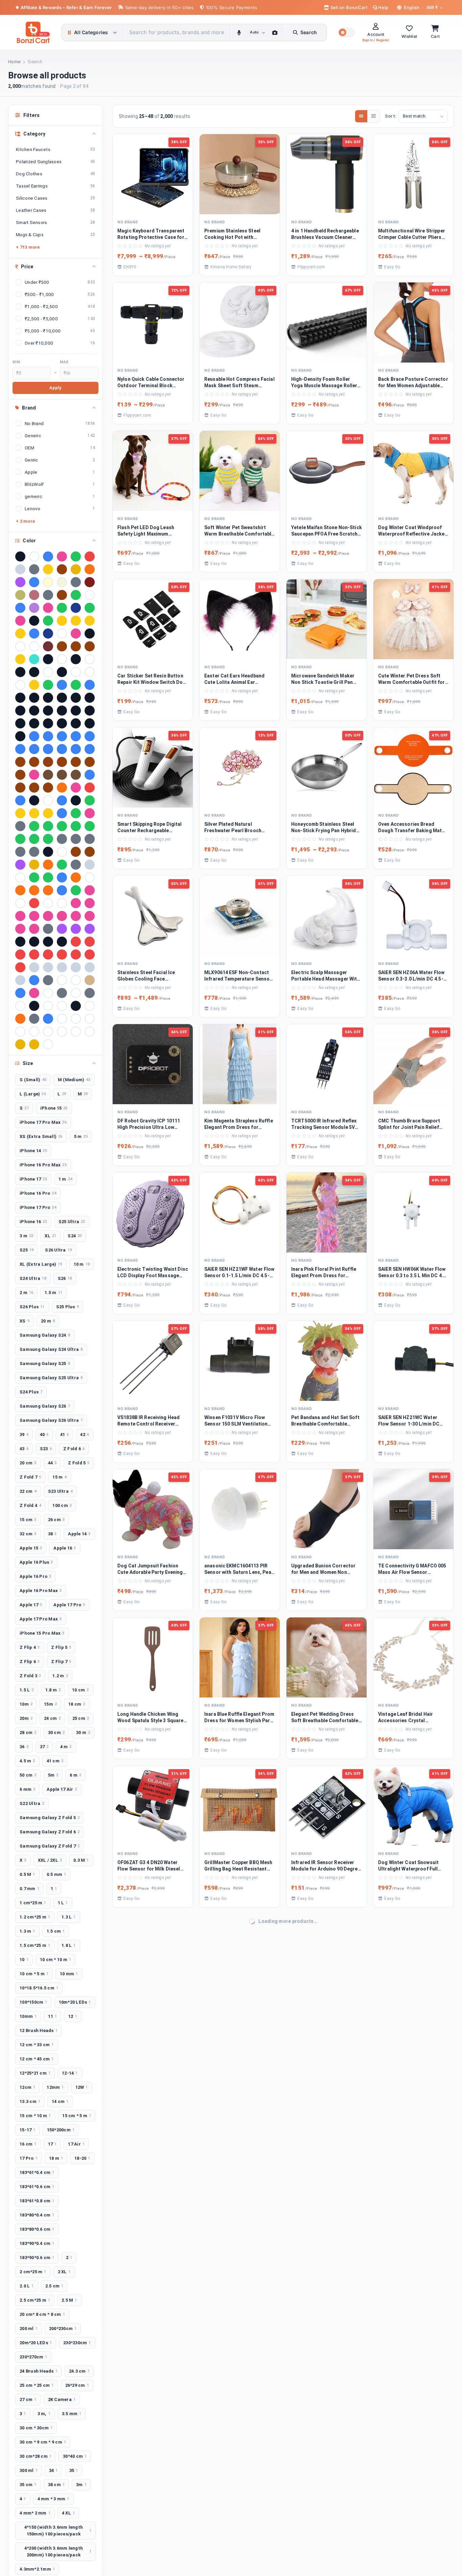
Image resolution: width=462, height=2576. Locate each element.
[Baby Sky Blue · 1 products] (90, 685)
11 (52, 2016)
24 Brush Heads (39, 2371)
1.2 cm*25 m (35, 1917)
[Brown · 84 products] (62, 569)
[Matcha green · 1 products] (62, 865)
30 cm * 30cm (36, 2428)
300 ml (29, 2470)
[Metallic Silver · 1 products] (90, 865)
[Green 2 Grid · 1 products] (48, 826)
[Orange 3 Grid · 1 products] (48, 890)
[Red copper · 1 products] (20, 955)
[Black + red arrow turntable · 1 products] (48, 698)
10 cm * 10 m (55, 1960)
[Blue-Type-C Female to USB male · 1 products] (76, 749)
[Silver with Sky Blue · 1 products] (20, 980)
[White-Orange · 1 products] (90, 1032)
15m (50, 1704)
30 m (83, 1732)
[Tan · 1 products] (90, 980)
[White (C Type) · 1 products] (76, 1019)
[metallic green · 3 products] (62, 608)
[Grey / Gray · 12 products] (76, 582)
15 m (59, 1477)
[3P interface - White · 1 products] (76, 672)
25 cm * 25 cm (37, 2385)
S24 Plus (31, 1392)
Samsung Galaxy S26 (45, 1406)
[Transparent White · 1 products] (48, 993)
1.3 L (69, 1917)
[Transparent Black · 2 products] (90, 634)
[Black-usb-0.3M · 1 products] (90, 723)
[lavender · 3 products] (34, 608)
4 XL (68, 2513)
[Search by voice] (239, 32)
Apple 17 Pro (69, 1605)
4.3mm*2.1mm (37, 2569)
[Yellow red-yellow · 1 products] (20, 1044)
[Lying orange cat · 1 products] (48, 865)
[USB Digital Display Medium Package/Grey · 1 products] (34, 1019)
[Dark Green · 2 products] (48, 621)
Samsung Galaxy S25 (45, 1364)
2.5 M (69, 2300)
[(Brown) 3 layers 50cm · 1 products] (76, 646)
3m (81, 2485)
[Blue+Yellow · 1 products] (34, 749)
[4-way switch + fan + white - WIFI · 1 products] (90, 672)
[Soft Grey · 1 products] (48, 980)
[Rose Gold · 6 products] (34, 595)
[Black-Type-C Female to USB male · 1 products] (62, 723)
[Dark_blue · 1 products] (20, 800)
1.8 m (53, 1690)
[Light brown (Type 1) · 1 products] (76, 852)
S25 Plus (67, 1307)
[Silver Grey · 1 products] (34, 967)
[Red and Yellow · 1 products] (90, 942)
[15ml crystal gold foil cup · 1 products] (20, 659)
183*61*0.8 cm (37, 2201)
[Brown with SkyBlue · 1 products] (62, 762)
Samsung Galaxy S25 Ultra (51, 1378)
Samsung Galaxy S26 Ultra (51, 1420)
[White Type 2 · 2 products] (34, 646)
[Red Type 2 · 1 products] (76, 955)
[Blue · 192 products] (48, 556)
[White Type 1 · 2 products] (20, 646)
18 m (56, 2158)
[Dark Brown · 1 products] (20, 788)
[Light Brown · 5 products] (62, 595)
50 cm (28, 1775)
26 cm (56, 1520)
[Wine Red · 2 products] (48, 646)
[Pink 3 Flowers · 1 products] (20, 916)
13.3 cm (30, 2101)
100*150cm (33, 2002)
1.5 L (27, 1690)
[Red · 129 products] (90, 556)
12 (73, 2016)
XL (50, 1236)
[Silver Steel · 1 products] (48, 967)
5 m (81, 1136)
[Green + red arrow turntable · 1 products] (34, 826)
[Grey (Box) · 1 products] (62, 839)
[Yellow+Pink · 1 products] (34, 1044)
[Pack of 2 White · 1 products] (20, 903)
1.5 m (53, 1293)
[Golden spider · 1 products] (48, 813)
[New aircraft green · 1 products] (48, 877)
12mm (55, 2087)
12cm (27, 2087)
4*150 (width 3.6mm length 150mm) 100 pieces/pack (58, 2531)
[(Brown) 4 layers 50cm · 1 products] (90, 646)
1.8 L (69, 1945)
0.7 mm (29, 1889)
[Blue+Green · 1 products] (20, 749)
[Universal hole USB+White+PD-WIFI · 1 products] (90, 1006)
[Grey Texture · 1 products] (20, 852)
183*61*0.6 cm (37, 2187)
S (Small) (33, 1080)
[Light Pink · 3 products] (48, 608)
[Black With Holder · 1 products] (90, 711)
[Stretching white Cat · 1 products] (76, 980)
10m (26, 1704)
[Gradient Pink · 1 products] (90, 813)
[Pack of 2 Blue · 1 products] (62, 890)
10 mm (69, 1974)
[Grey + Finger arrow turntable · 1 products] (90, 839)
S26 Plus (32, 1307)
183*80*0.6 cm (37, 2229)
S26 (65, 1278)
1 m (65, 1179)
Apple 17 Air (62, 1789)
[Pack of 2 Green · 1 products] (76, 890)
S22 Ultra (32, 1803)
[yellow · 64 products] (76, 569)
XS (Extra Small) (41, 1136)
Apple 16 (65, 1548)
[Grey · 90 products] (34, 569)
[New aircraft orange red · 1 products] (76, 877)
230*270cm (33, 2357)
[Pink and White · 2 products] (76, 634)
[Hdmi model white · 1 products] (62, 852)
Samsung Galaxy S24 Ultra (51, 1349)
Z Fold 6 (74, 1449)
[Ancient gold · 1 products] (34, 685)
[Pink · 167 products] (62, 556)
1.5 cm (56, 1931)
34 (53, 2470)
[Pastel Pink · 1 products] (76, 903)
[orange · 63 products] (90, 569)
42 (85, 1434)
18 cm (77, 1704)
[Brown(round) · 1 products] (90, 762)
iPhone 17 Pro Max (43, 1122)
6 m (75, 1775)
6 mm (27, 1789)
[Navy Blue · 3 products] (76, 608)
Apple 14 (79, 1534)
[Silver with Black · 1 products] (76, 967)
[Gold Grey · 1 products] (34, 813)
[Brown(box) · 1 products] (76, 762)
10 (24, 1960)
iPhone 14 (33, 1151)
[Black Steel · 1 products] (62, 711)
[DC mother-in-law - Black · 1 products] (34, 800)
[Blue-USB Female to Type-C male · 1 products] (90, 749)
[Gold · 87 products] (48, 569)
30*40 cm (75, 2456)
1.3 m (27, 1931)
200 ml (29, 2329)
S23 (46, 1449)
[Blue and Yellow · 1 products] (48, 736)
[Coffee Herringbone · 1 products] (76, 775)
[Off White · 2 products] (62, 634)
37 (44, 1747)
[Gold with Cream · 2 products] (90, 621)
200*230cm (63, 2329)
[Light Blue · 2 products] (34, 634)
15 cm (28, 1520)
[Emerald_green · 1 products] (90, 800)
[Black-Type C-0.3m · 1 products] (34, 723)
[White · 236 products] (34, 556)
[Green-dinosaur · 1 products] (34, 839)
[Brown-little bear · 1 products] (20, 775)
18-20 (82, 2158)
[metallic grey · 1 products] (76, 865)
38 (52, 1534)
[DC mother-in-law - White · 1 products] (48, 800)
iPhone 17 (33, 1179)
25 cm (81, 1718)
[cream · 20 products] (48, 582)
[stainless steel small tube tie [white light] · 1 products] (62, 980)
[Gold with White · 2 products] (20, 634)
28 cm (28, 1732)
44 (52, 1463)
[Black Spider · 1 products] (48, 711)
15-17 (28, 2130)
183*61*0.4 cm (37, 2172)
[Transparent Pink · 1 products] (34, 993)
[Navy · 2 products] (48, 634)
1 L (63, 1903)
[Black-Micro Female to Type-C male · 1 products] (20, 723)
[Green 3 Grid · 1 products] (62, 826)
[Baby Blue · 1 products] (62, 685)
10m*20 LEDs (75, 2002)
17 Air (76, 2144)
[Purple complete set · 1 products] (76, 929)
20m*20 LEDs (36, 2343)
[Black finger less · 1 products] (20, 711)
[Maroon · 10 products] (90, 582)
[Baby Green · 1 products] (76, 685)
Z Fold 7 (30, 1477)
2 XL (64, 2272)
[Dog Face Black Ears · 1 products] (76, 800)
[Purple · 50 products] (20, 582)
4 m (66, 1747)
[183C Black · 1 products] (76, 659)
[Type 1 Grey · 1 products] (62, 993)
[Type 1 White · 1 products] (76, 993)
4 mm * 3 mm (53, 2499)
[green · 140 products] (76, 556)
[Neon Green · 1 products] (34, 877)
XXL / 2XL (50, 1860)
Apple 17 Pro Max (41, 1619)
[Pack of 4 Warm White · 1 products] (48, 903)
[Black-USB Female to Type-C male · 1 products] (76, 723)
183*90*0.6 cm (37, 2258)
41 (65, 1434)
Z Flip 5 (61, 1647)
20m (26, 1718)
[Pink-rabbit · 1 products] (34, 929)
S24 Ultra (33, 1278)
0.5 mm (56, 1874)
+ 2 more (25, 521)
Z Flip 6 (30, 1662)
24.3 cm (79, 2371)
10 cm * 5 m (34, 1974)
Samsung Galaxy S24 (45, 1335)
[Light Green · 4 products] (76, 595)
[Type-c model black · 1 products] (34, 1006)
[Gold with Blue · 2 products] (76, 621)
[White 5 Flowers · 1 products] (34, 1032)
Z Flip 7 (61, 1662)
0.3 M (81, 1860)
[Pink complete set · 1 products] (76, 916)
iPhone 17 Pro (38, 1207)
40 (44, 1434)
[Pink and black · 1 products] (48, 916)
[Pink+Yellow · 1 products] (20, 929)
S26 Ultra (58, 1250)
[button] (346, 32)
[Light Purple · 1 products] (20, 865)
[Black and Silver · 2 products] (34, 621)
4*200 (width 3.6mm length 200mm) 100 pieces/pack (58, 2552)
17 (52, 2144)
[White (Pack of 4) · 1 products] (90, 1019)
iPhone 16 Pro (38, 1193)
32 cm (28, 1534)
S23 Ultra (60, 1491)
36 (24, 1747)
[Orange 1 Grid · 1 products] (20, 890)
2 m (26, 1293)
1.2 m (60, 1676)
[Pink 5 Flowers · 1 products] (34, 916)
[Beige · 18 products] (62, 582)
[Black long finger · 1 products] (34, 711)
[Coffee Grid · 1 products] (62, 775)
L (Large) (33, 1094)
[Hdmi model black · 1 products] (48, 852)
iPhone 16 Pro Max (43, 1165)
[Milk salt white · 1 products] (20, 877)
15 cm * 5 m (77, 2116)
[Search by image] (275, 32)
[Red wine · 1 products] (90, 955)
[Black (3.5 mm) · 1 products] (20, 698)
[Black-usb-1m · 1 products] (20, 736)
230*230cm (77, 2343)
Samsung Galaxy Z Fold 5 (50, 1818)
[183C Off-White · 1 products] (90, 659)
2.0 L (27, 2286)
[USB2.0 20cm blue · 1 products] (48, 1019)
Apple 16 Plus (36, 1562)
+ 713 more (28, 247)
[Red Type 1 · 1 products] (62, 955)
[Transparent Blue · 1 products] (20, 993)
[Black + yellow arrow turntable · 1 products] (76, 698)
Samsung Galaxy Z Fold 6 (50, 1832)
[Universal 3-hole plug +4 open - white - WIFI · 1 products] (62, 1006)
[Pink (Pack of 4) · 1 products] (90, 903)
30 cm (56, 1732)
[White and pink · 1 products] (48, 1032)
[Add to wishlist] (184, 207)
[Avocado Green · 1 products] (48, 685)
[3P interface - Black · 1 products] (62, 672)
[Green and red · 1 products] (76, 826)
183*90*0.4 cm (37, 2243)
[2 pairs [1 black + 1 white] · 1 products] (34, 672)
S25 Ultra (72, 1222)
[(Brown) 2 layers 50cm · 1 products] (62, 646)
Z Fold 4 (30, 1505)
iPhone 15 (54, 1108)
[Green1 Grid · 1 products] (48, 839)
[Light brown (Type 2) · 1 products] (90, 852)
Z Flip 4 (30, 1647)
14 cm (60, 2101)
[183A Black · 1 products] (48, 659)
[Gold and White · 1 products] (20, 813)
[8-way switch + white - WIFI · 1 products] (20, 685)
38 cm (56, 2485)
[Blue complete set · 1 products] (62, 736)
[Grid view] (361, 116)
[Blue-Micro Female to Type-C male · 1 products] (48, 749)
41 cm (55, 1761)
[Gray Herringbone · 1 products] (20, 826)
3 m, (44, 2414)
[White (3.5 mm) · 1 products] (62, 1019)
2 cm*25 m (33, 2272)
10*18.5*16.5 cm (39, 1988)
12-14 (70, 2073)
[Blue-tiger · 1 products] (62, 749)
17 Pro (29, 2158)
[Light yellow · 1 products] (34, 865)
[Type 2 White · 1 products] (20, 1006)
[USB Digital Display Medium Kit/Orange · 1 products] (20, 1019)
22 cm (28, 1491)
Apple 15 (31, 1548)
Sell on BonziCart (348, 7)
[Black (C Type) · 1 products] (34, 698)
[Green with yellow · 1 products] (20, 839)
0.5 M (27, 1874)
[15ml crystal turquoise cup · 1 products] (34, 659)
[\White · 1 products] (48, 1044)
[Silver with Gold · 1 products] (90, 967)
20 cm (28, 1463)
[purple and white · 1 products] (62, 929)
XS (25, 1321)
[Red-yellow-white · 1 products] (20, 967)
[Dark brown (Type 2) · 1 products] (48, 788)
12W (82, 2087)
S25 (27, 1250)
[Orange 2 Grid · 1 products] (34, 890)
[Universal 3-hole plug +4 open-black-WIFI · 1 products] (76, 1006)
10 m (82, 1264)
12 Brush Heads (39, 2030)
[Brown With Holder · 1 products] (48, 762)
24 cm (52, 1718)
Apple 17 (31, 1605)
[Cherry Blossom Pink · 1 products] (34, 775)
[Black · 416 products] (20, 556)
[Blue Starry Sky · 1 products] (76, 736)
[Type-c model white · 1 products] (48, 1006)
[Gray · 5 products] (48, 595)
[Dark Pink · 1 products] (76, 788)
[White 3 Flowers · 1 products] (20, 1032)
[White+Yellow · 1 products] (76, 1032)
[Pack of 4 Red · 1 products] (34, 903)
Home (14, 62)
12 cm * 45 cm (37, 2059)
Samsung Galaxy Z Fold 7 (50, 1846)
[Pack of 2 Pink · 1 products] (90, 890)
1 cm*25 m (33, 1903)
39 (24, 1434)
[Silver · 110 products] (20, 569)
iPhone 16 (33, 1222)
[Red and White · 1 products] (76, 942)
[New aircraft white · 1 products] (90, 877)
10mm (28, 2016)
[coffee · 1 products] (48, 775)
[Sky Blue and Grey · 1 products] (34, 980)
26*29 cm (77, 2385)
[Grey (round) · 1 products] (76, 839)
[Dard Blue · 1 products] (90, 775)
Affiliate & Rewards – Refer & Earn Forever (66, 7)
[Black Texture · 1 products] (76, 711)
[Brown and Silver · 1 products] (20, 762)
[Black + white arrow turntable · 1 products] (62, 698)
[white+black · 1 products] (62, 1032)
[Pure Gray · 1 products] (48, 929)
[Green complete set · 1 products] (90, 826)
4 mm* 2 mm (35, 2513)
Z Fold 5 (79, 1463)
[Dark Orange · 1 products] (62, 788)
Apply (55, 388)
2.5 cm (54, 2286)
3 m (26, 1236)
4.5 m (27, 1761)
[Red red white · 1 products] (34, 955)
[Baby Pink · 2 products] (20, 621)
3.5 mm (72, 2414)
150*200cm (61, 2130)
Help (383, 7)
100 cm (62, 1505)
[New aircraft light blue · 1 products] (62, 877)
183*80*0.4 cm (37, 2215)
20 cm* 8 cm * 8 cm (42, 2314)
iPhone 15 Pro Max (42, 1633)
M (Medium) (74, 1080)
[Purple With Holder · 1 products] (90, 929)
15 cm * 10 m (35, 2116)
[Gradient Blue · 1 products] (62, 813)
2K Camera (62, 2399)
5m (53, 1775)
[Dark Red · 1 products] (90, 788)
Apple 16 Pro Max (41, 1591)
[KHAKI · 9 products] (20, 595)
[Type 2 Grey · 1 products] (90, 993)
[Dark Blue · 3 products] (20, 608)
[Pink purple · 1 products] (90, 916)
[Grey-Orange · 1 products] (34, 852)
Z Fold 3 (30, 1676)
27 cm (28, 2399)
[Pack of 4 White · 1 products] (62, 903)
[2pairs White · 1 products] (48, 672)
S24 (75, 1236)
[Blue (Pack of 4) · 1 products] (34, 736)
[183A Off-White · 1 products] (62, 659)
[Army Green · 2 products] (90, 608)
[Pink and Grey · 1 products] (62, 916)
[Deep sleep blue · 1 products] (62, 800)
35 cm (28, 2485)
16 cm (28, 2144)
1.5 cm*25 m (35, 1945)
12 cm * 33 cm (37, 2045)
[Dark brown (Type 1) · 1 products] (34, 788)
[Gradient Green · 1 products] (76, 813)
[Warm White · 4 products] (90, 595)
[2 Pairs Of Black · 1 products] (20, 672)
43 (24, 1449)
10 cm (80, 1690)
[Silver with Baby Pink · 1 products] (62, 967)
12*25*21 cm (35, 2073)
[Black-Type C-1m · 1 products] (48, 723)
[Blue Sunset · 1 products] (90, 736)
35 (74, 2470)
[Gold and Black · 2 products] (62, 621)
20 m (48, 1321)
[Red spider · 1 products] (48, 955)
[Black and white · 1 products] (90, 698)
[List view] (374, 116)
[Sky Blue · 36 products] (34, 582)
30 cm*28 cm (36, 2456)
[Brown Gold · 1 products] (34, 762)
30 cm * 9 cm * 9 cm (43, 2442)
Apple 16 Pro (35, 1576)
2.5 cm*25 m (35, 2300)
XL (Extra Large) (41, 1264)
